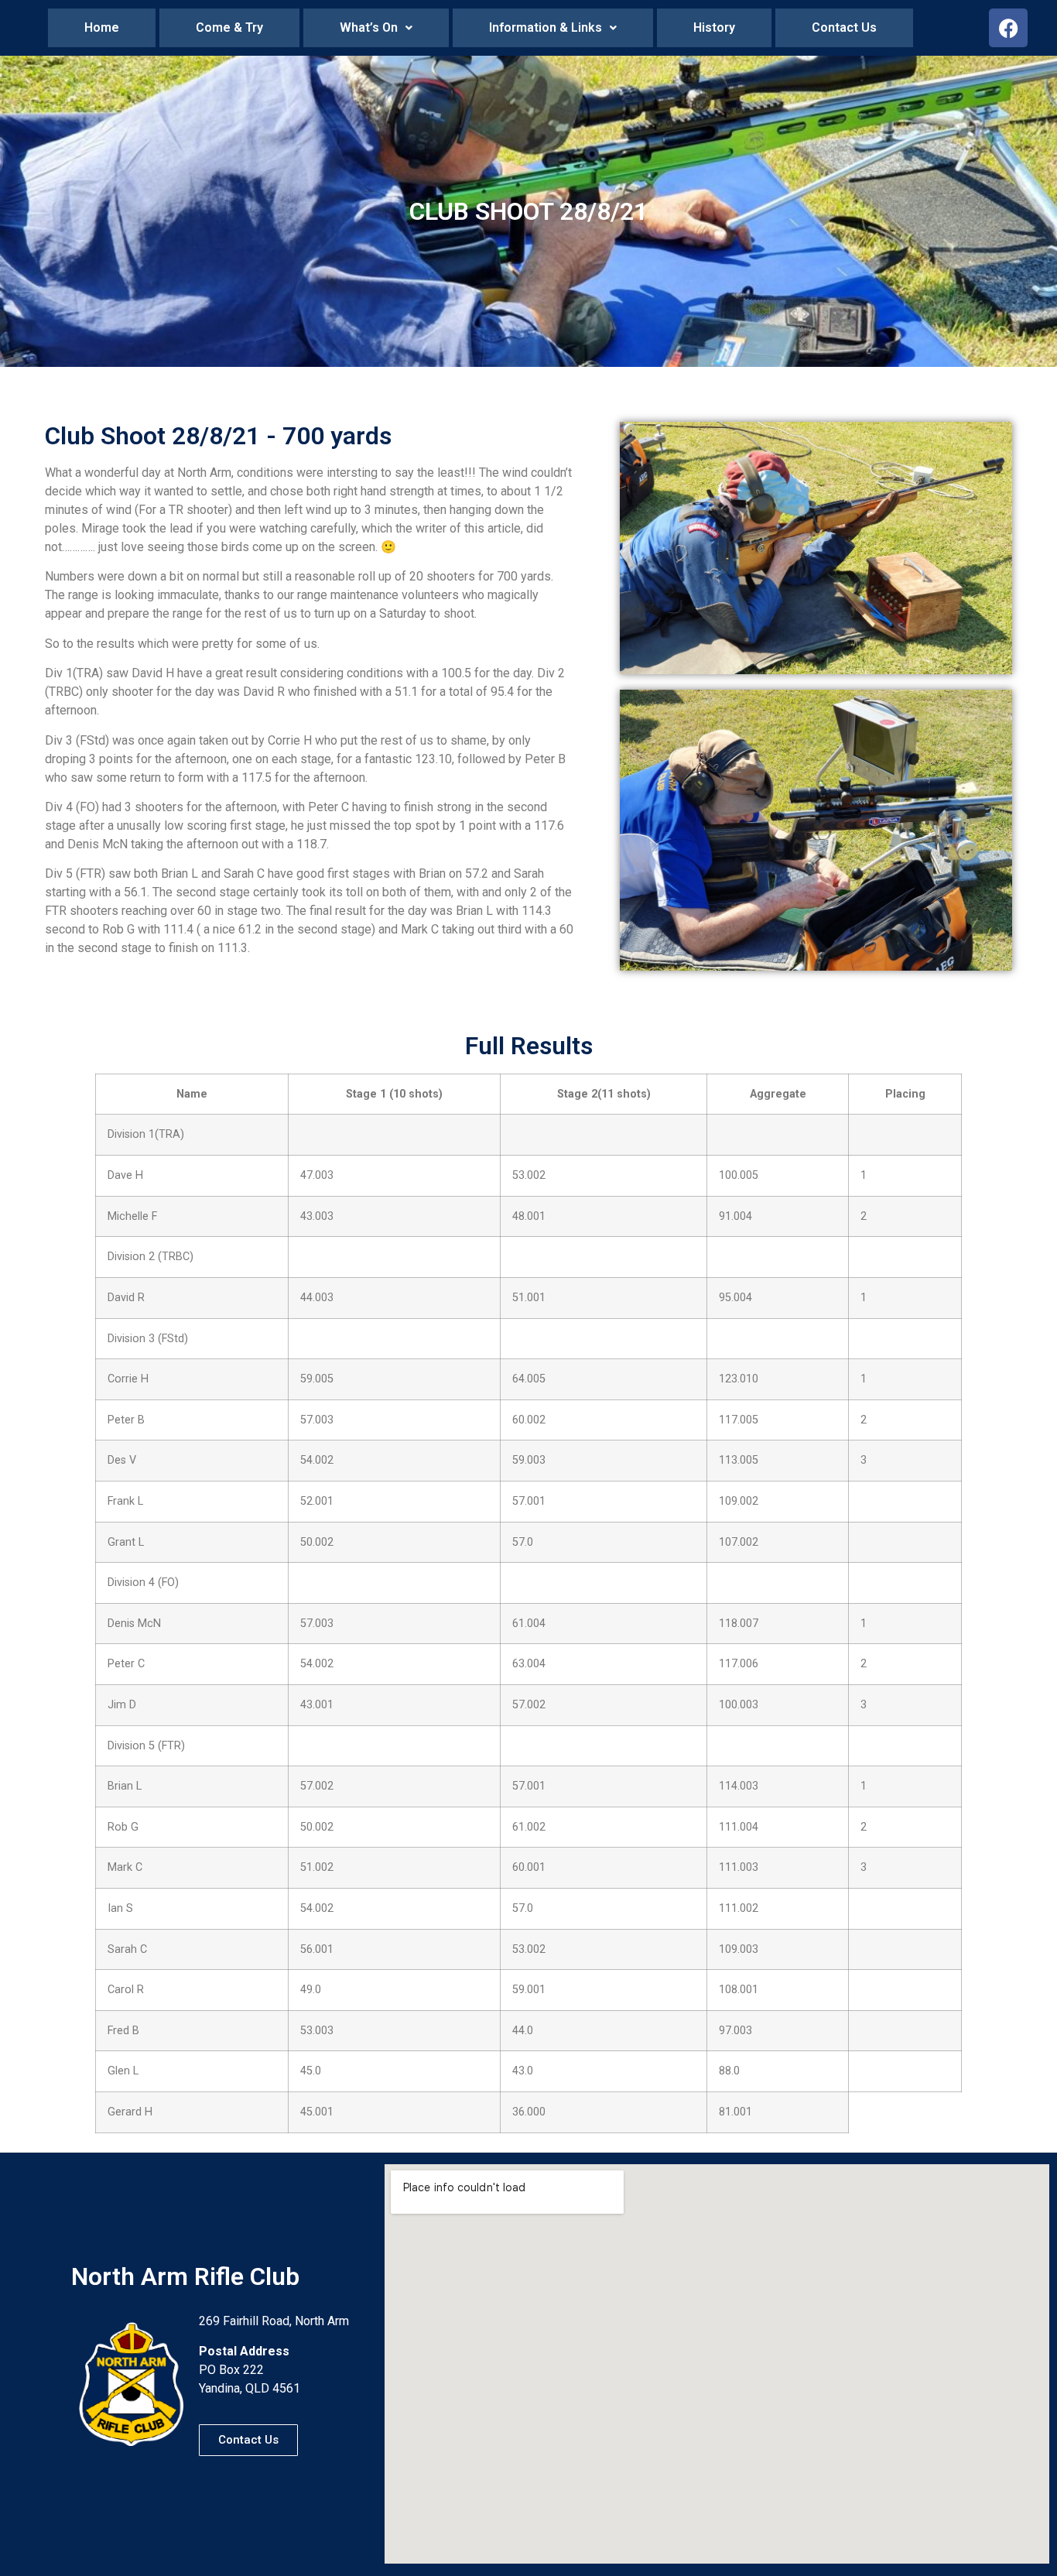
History (714, 27)
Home (102, 27)
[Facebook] (1008, 28)
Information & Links (546, 27)
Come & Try (229, 27)
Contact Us (844, 27)
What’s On (369, 27)
